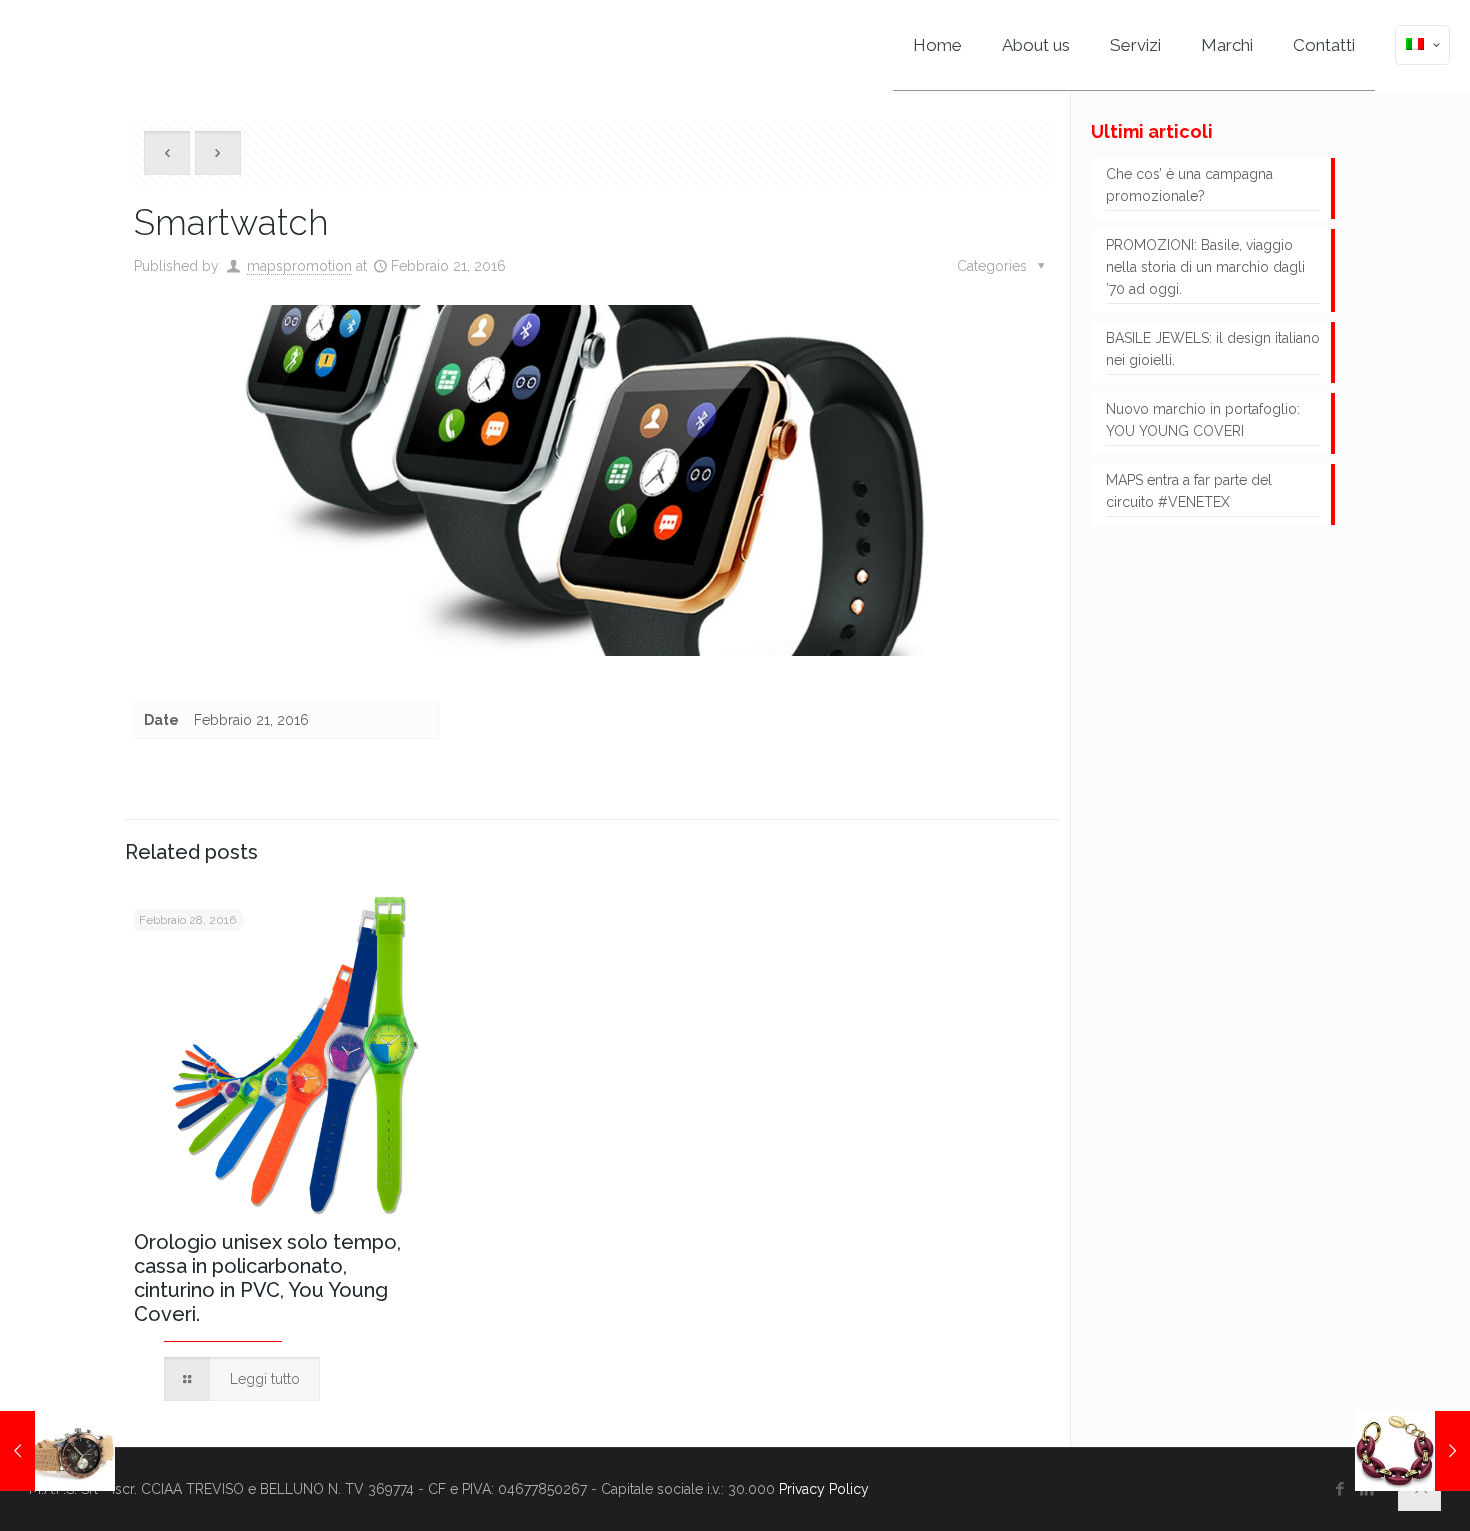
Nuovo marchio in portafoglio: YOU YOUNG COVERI (1203, 420)
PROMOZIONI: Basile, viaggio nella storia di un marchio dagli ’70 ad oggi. (1205, 267)
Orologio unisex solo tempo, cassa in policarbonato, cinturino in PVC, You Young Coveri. (267, 1278)
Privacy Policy (824, 1489)
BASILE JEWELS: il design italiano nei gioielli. (1213, 349)
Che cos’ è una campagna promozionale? (1189, 185)
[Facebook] (1340, 1489)
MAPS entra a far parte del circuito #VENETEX (1189, 491)
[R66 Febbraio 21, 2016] (57, 1451)
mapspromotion (299, 266)
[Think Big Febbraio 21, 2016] (1412, 1451)
